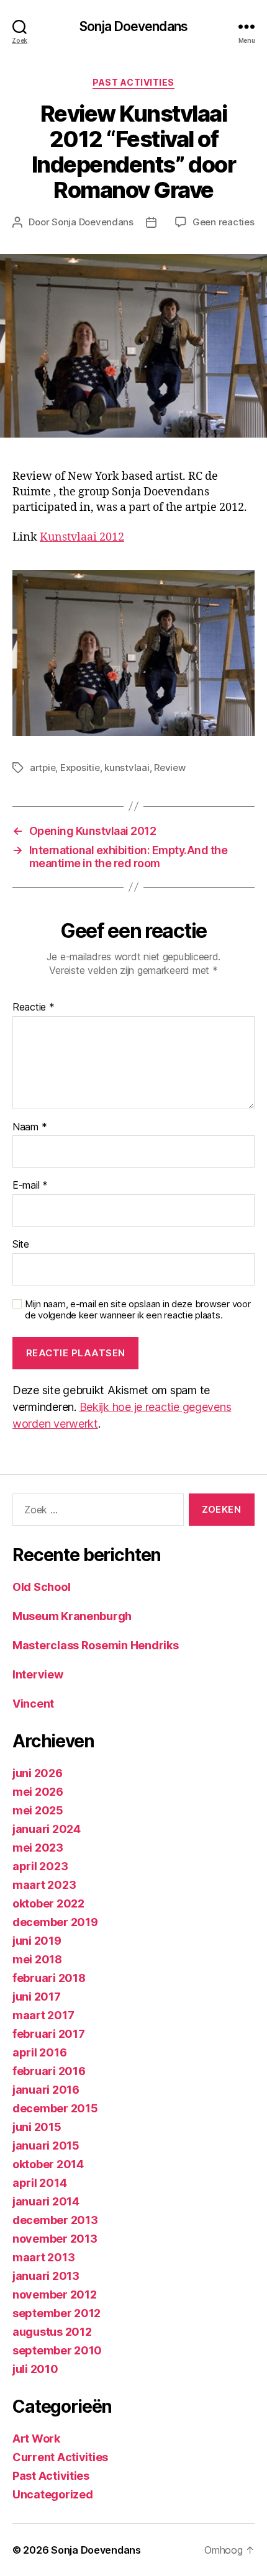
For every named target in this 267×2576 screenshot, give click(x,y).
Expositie (80, 768)
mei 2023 (38, 1848)
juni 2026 (38, 1773)
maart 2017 (43, 2015)
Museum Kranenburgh (72, 1616)
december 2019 (55, 1922)
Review (170, 768)
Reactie (34, 1007)
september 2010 (57, 2350)
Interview (38, 1674)
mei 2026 (38, 1792)
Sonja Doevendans (133, 26)
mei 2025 (38, 1810)
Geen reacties (224, 222)
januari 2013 (46, 2276)
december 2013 (55, 2220)
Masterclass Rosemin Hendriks (95, 1645)
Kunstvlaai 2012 (82, 537)
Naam (29, 1127)
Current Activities (60, 2457)
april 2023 (40, 1866)
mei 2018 (37, 1959)
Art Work (36, 2439)
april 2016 (39, 2052)
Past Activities (133, 82)
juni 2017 (37, 1997)
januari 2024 (47, 1829)
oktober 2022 (48, 1903)
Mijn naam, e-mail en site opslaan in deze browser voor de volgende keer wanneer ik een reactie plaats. (138, 1310)
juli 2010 (35, 2369)
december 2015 (55, 2108)
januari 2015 (46, 2146)
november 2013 (55, 2239)
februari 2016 (49, 2071)
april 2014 (39, 2183)
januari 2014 (46, 2201)
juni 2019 (37, 1941)
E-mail (30, 1186)
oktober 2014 (48, 2164)
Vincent (33, 1704)
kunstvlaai (127, 768)
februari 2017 (49, 2034)
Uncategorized (53, 2494)
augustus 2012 (52, 2332)
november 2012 (55, 2295)
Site (21, 1245)
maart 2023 (44, 1885)
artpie (43, 768)
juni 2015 (37, 2127)
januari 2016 (46, 2090)
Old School (41, 1587)
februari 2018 (49, 1978)
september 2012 (57, 2313)
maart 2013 (43, 2257)
